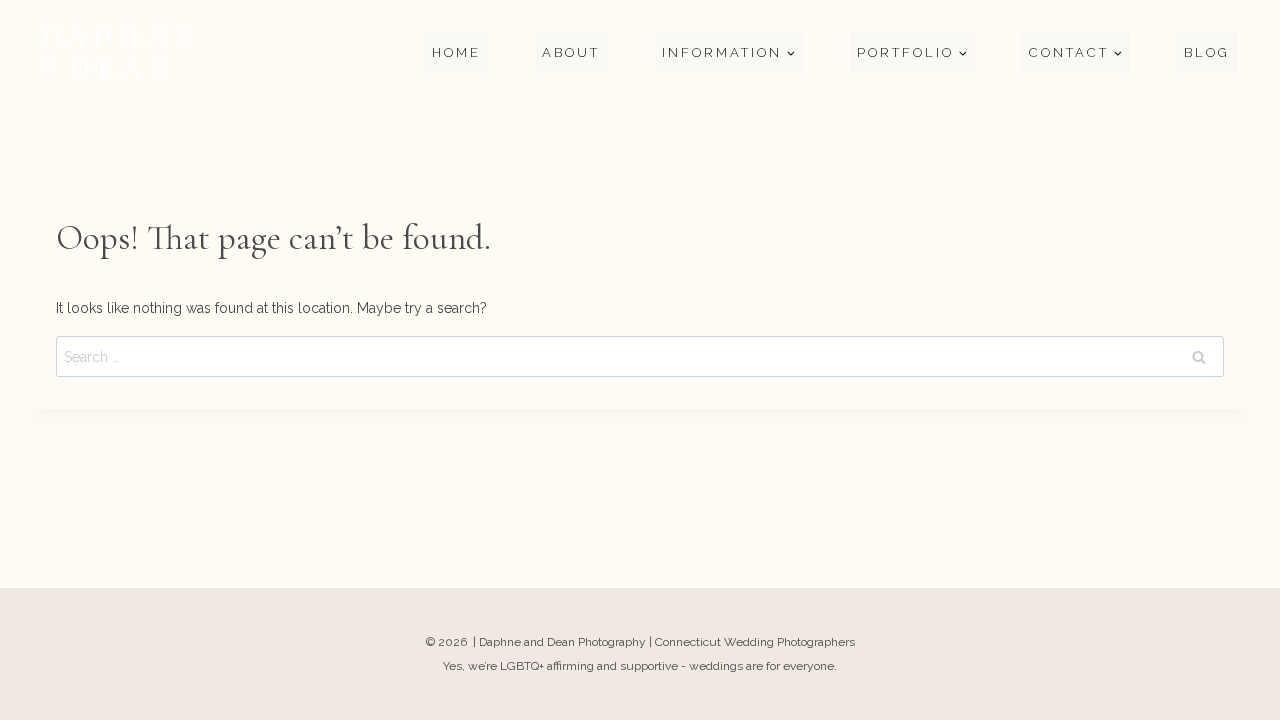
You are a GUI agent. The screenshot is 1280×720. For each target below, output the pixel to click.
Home (456, 52)
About (571, 52)
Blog (1207, 52)
